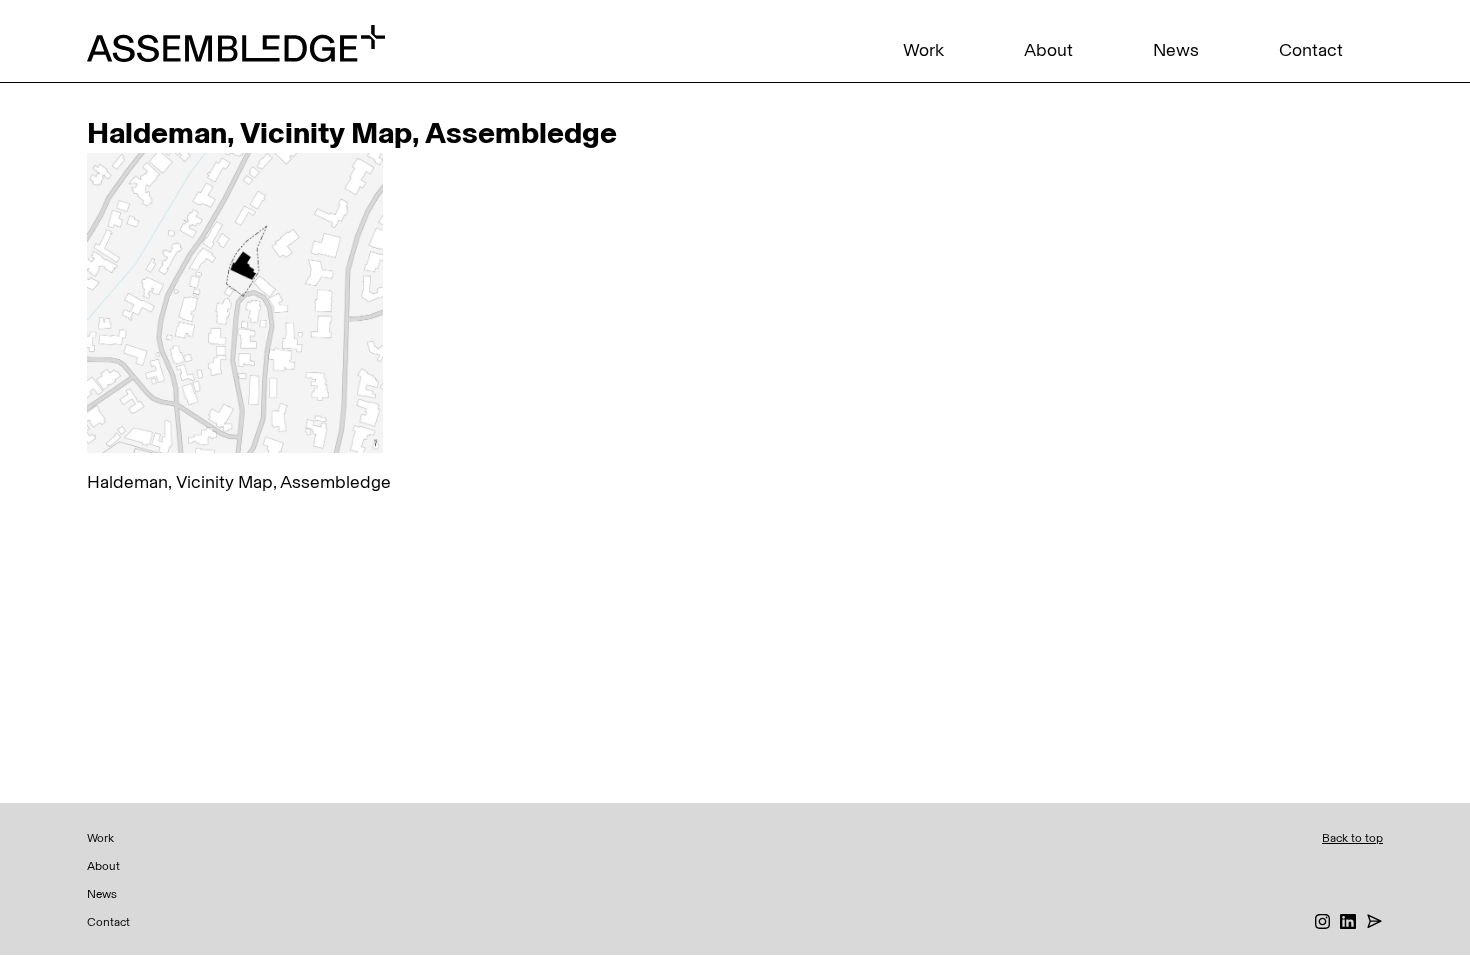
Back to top (1352, 838)
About (1048, 50)
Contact (1311, 50)
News (1176, 50)
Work (923, 50)
